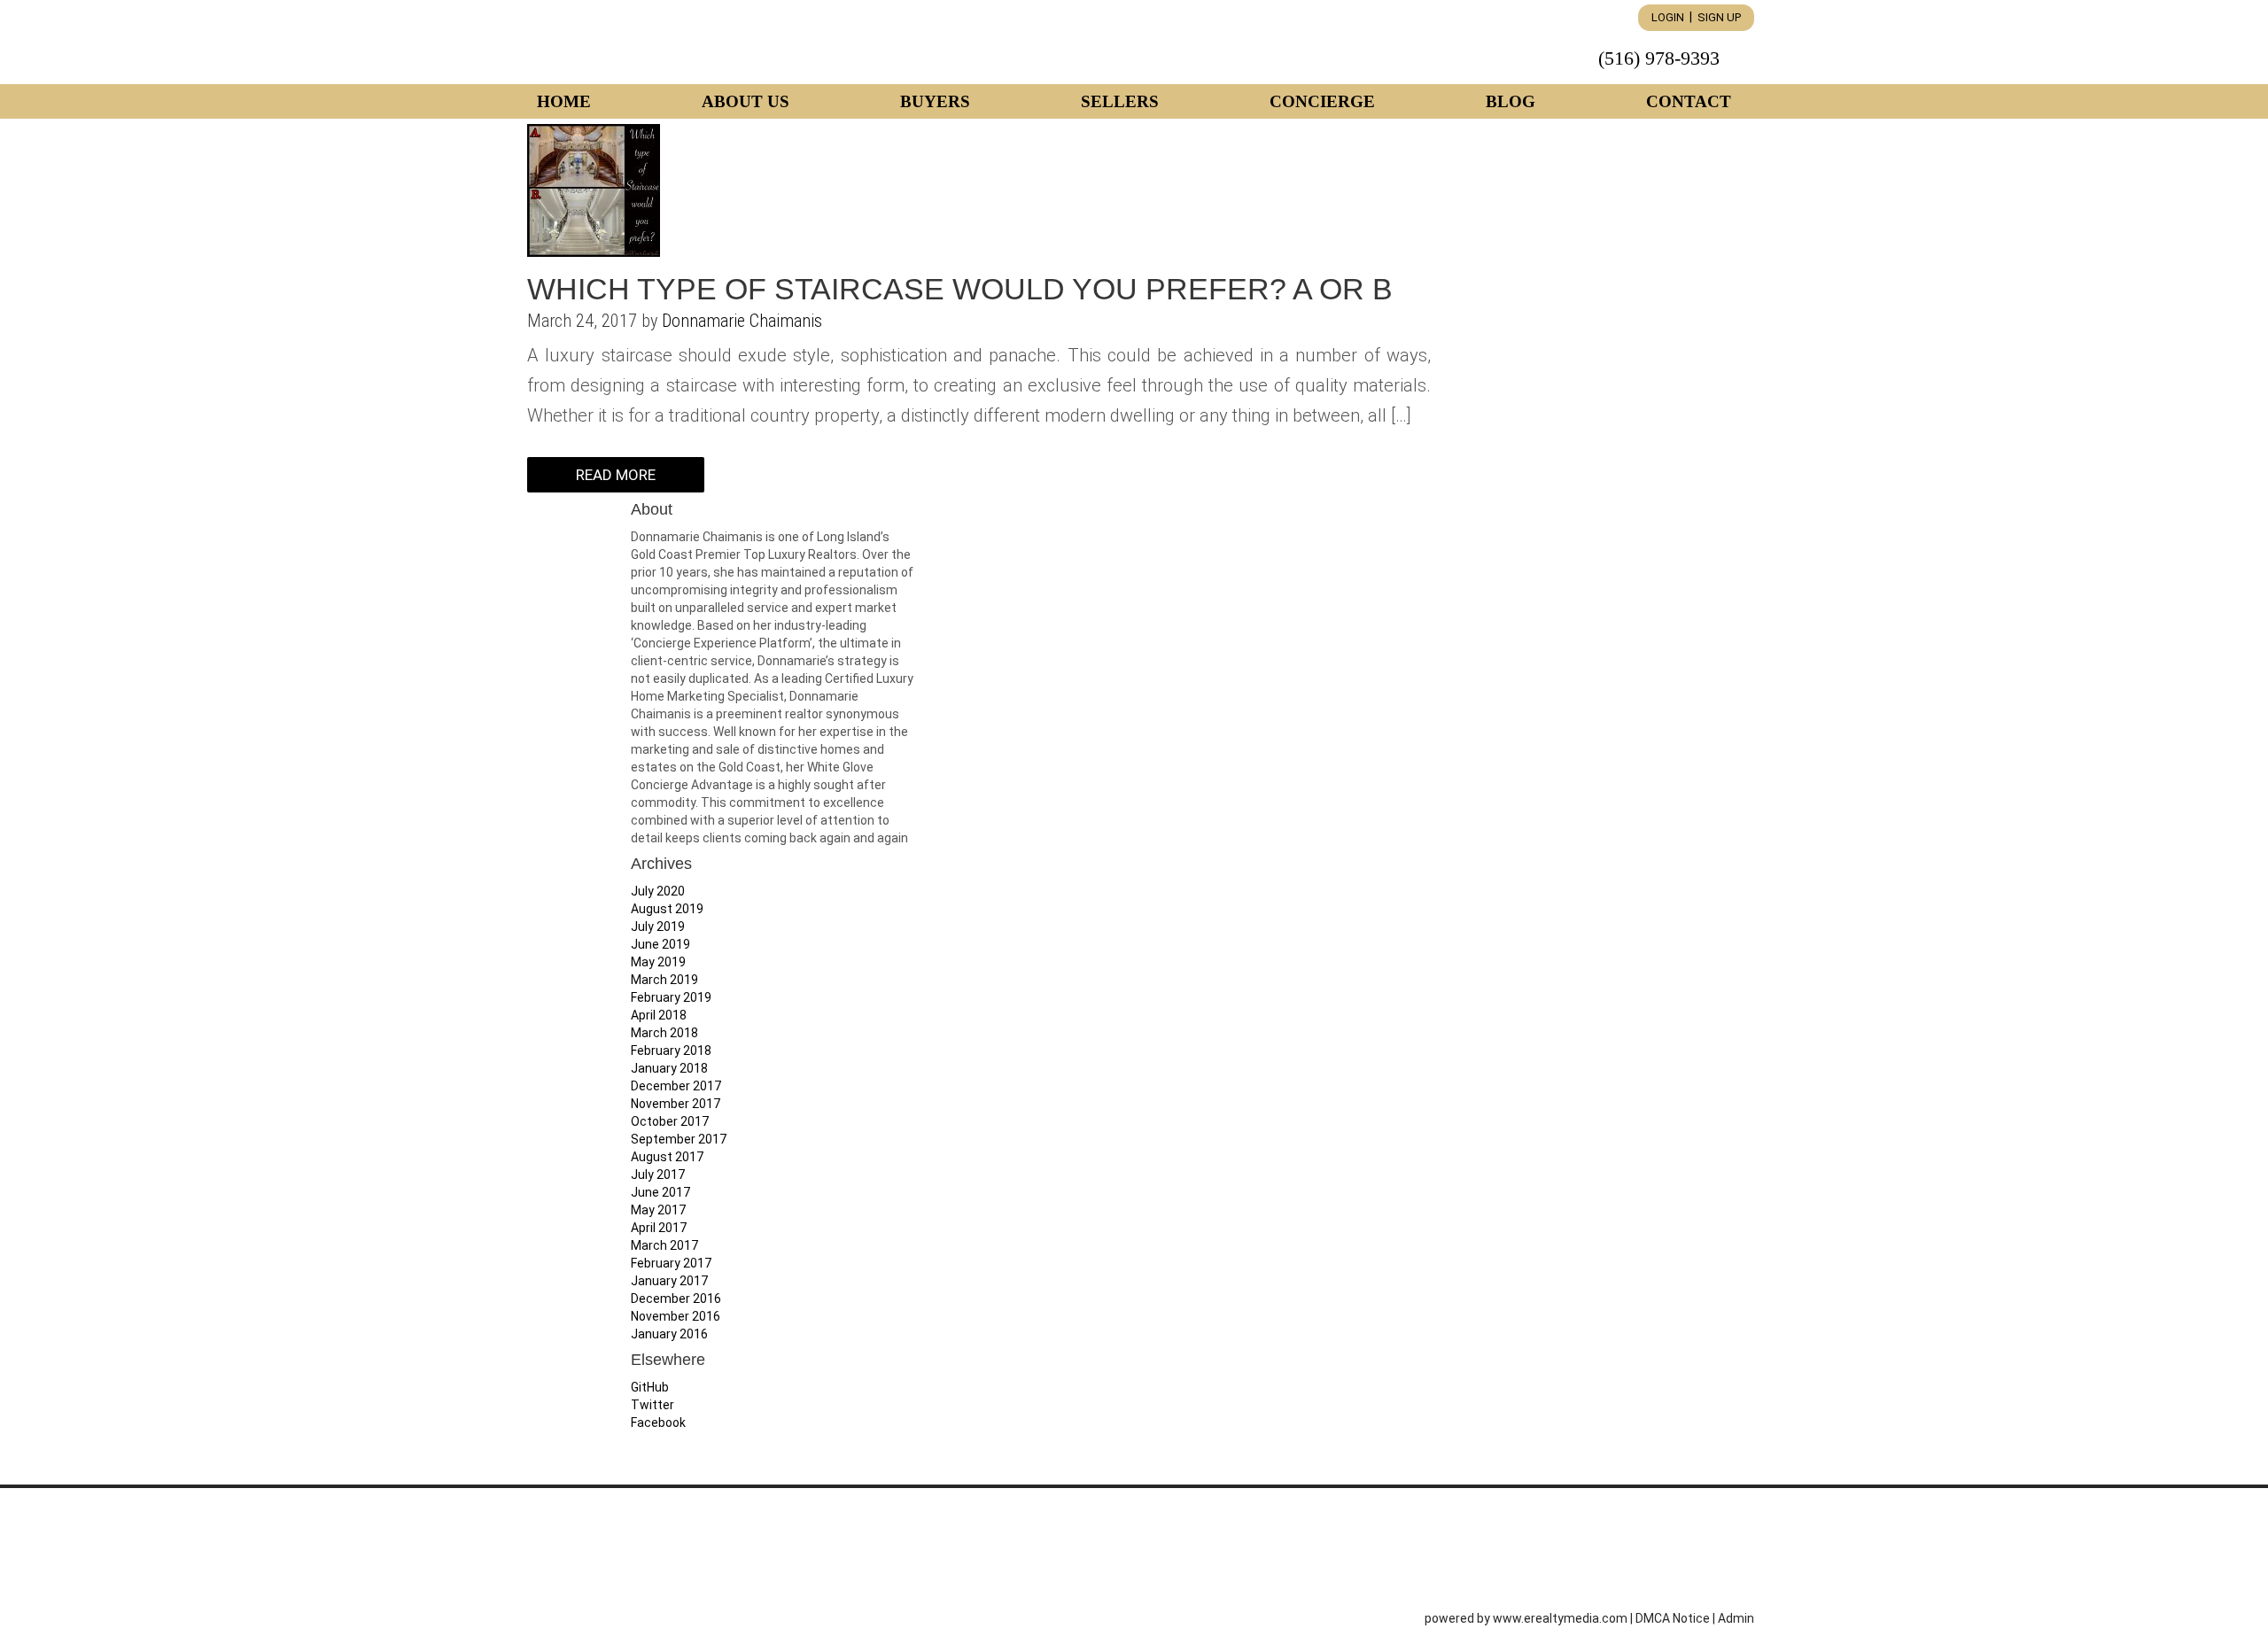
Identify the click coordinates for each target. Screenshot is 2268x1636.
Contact (1689, 101)
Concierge (1322, 101)
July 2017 (658, 1175)
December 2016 (676, 1299)
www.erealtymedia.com (1560, 1618)
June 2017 (660, 1192)
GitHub (650, 1387)
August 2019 (667, 909)
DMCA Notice (1673, 1618)
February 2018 (671, 1051)
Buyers (935, 101)
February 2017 (671, 1263)
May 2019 (658, 962)
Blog (1511, 101)
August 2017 (667, 1157)
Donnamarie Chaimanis (742, 321)
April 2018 (659, 1015)
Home (564, 101)
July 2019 (658, 927)
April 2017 (659, 1228)
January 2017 (669, 1281)
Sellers (1120, 101)
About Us (746, 101)
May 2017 (658, 1210)
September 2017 (679, 1139)
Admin (1736, 1618)
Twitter (652, 1405)
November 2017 (676, 1104)
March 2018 (664, 1033)
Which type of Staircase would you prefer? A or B (960, 289)
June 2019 (660, 944)
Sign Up (1719, 17)
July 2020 (658, 891)
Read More (616, 475)
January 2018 (669, 1068)
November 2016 (676, 1316)
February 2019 (671, 997)
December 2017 (676, 1086)
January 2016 (669, 1334)
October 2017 (670, 1121)
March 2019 (664, 980)
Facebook (658, 1423)
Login (1668, 17)
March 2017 (664, 1245)
